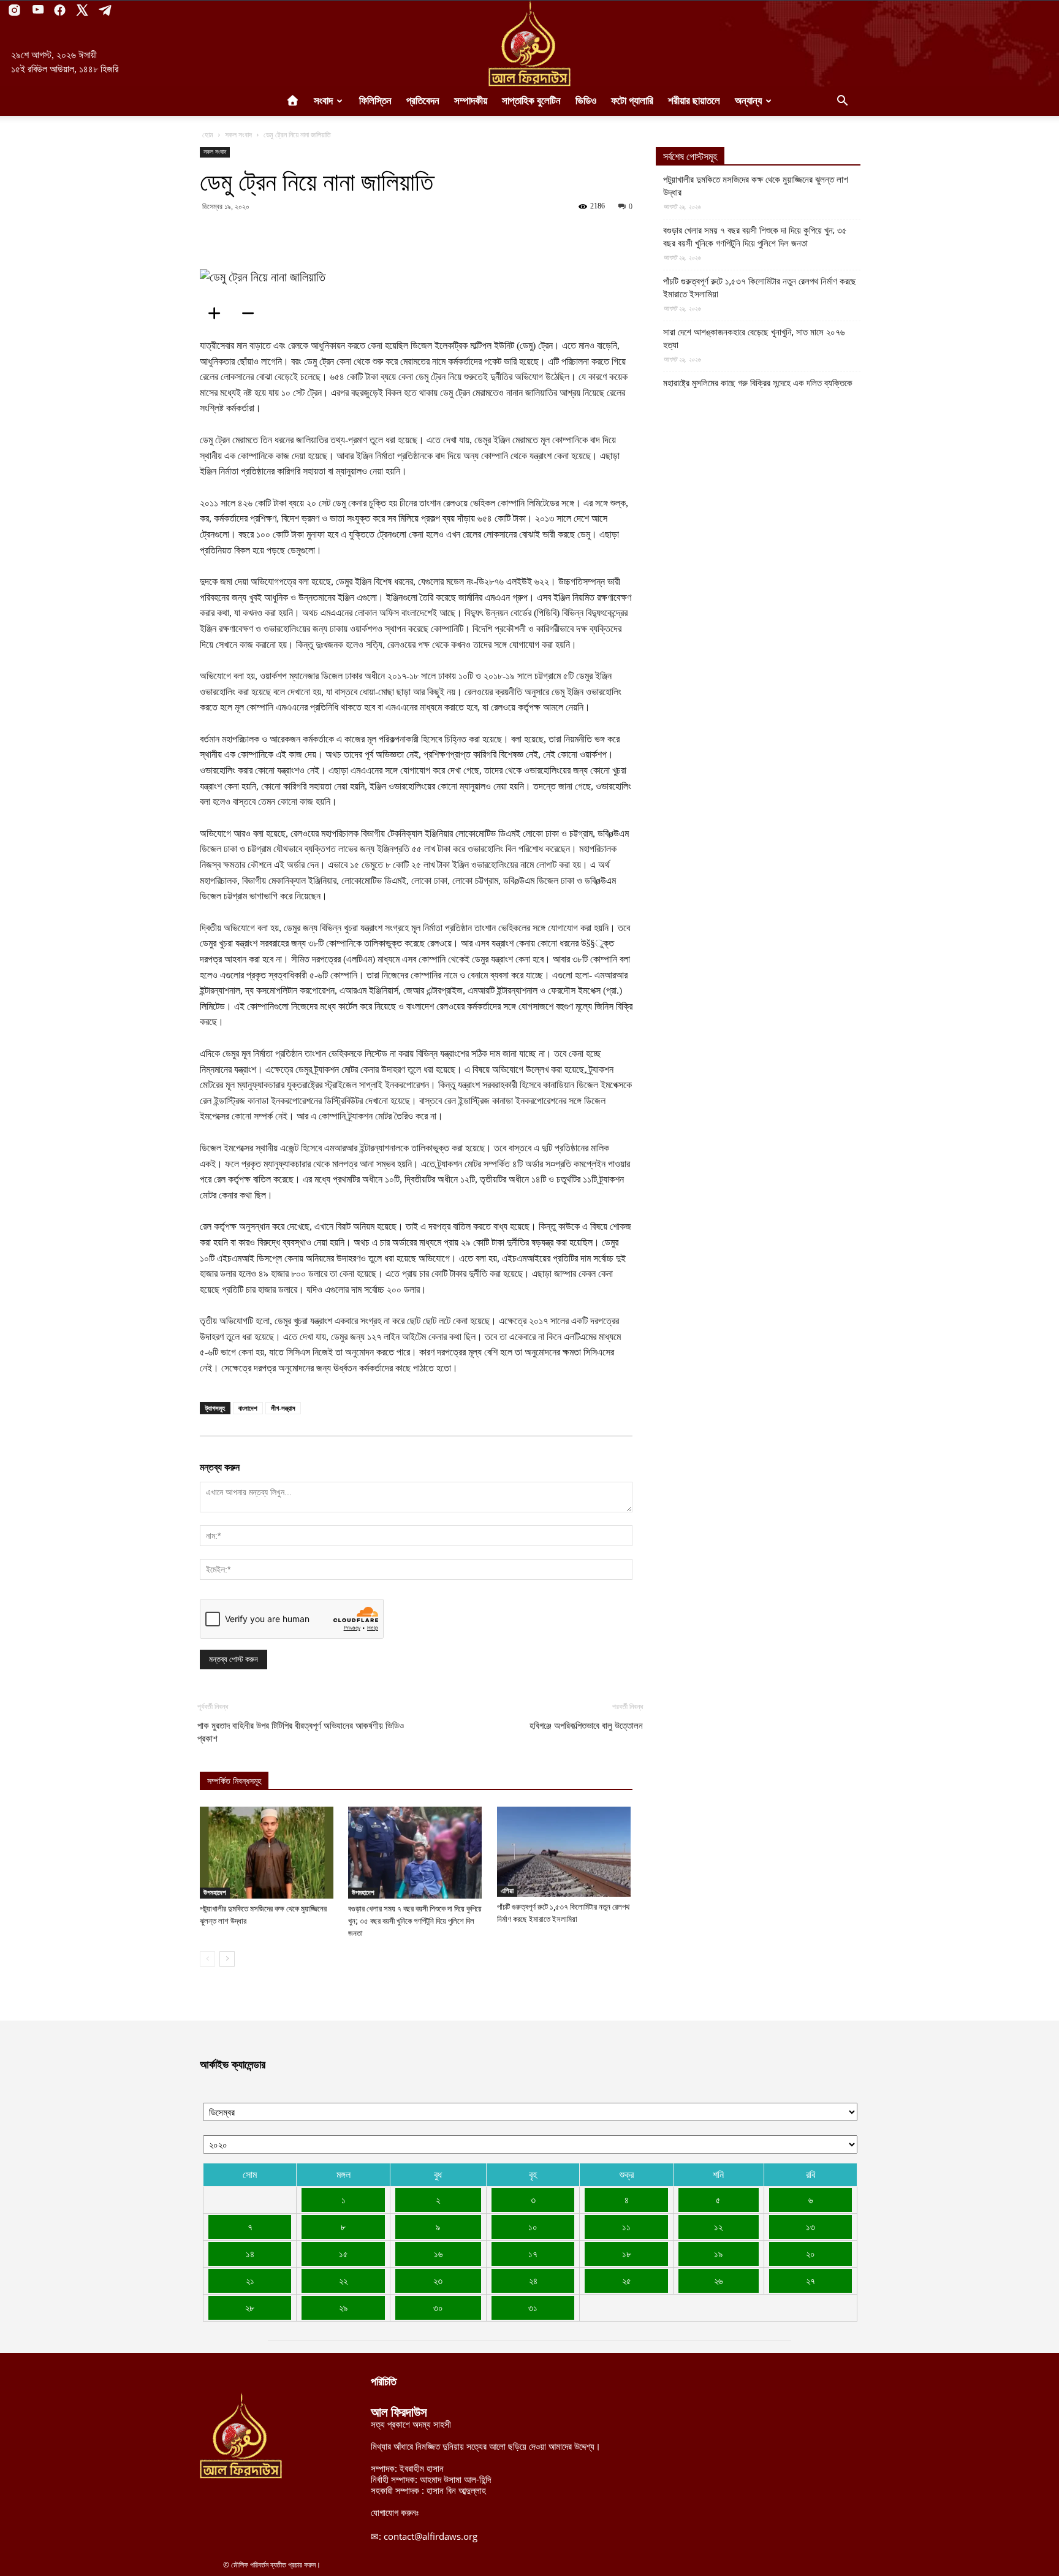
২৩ (438, 2281)
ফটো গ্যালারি (632, 101)
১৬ (438, 2254)
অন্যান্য (748, 101)
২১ (250, 2281)
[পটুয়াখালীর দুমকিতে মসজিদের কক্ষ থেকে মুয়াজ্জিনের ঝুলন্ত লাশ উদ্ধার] (268, 1853)
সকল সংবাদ (238, 135)
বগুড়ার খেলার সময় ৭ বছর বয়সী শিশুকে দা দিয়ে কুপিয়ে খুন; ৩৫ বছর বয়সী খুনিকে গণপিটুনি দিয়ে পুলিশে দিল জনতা (415, 1921)
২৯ (343, 2307)
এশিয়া (507, 1891)
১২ (718, 2227)
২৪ (533, 2281)
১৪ (250, 2254)
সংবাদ (323, 101)
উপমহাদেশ (215, 1892)
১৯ (718, 2254)
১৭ (533, 2254)
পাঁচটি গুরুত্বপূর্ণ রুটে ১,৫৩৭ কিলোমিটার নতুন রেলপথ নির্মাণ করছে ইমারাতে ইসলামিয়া (760, 288)
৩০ (438, 2307)
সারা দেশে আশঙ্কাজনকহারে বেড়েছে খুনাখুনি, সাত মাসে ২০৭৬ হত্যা (754, 339)
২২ (343, 2281)
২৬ (718, 2281)
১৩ (810, 2227)
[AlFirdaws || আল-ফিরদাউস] (529, 44)
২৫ (627, 2281)
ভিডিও (586, 101)
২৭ (810, 2281)
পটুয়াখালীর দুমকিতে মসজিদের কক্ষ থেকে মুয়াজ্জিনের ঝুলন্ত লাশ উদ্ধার (756, 186)
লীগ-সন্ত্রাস (283, 1408)
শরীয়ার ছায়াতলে (694, 101)
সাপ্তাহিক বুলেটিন (531, 101)
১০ (533, 2227)
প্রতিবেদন (423, 101)
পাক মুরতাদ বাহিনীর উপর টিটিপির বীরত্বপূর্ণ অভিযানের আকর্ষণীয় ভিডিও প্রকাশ (301, 1732)
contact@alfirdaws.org (431, 2536)
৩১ (533, 2307)
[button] (842, 102)
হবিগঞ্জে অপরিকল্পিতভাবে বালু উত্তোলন (586, 1726)
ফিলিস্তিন (375, 101)
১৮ (627, 2254)
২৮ (250, 2307)
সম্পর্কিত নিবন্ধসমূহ (234, 1781)
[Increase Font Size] (218, 313)
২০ (810, 2254)
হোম (208, 135)
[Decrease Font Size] (252, 313)
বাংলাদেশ (248, 1408)
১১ (626, 2227)
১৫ (344, 2254)
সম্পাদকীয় (471, 101)
